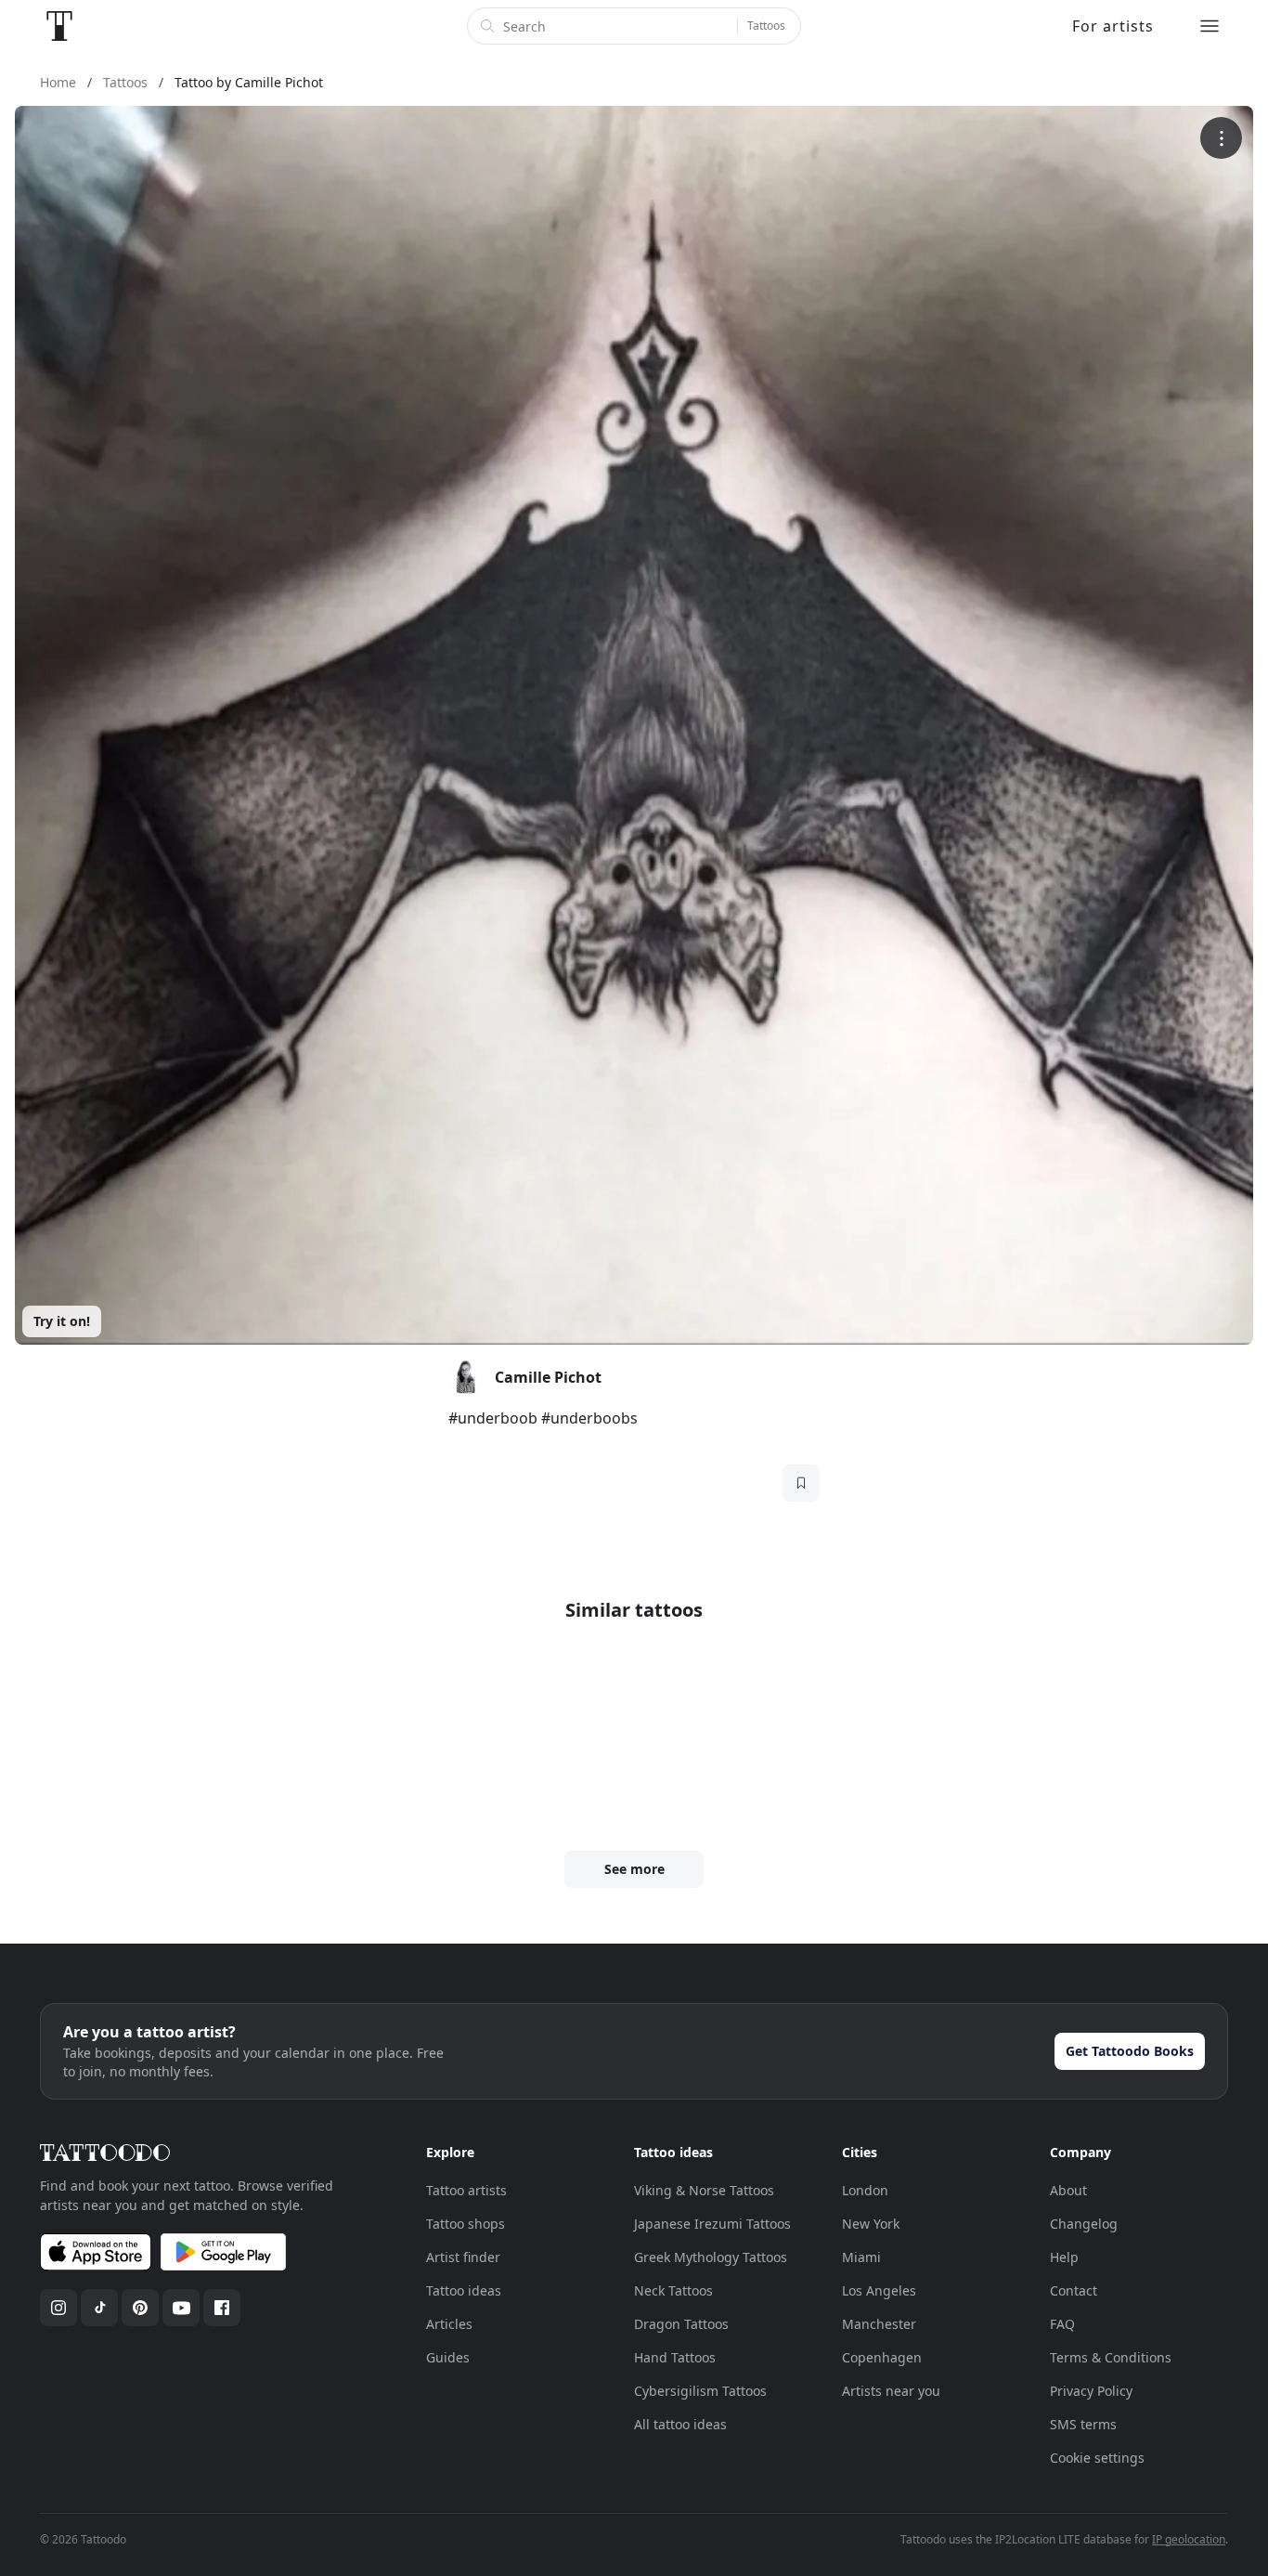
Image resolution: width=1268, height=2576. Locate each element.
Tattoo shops (466, 2224)
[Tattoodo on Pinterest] (140, 2308)
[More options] (1221, 138)
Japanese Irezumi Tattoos (712, 2224)
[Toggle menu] (1210, 26)
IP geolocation (1189, 2539)
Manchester (879, 2324)
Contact (1074, 2290)
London (865, 2190)
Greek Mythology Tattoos (711, 2257)
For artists (1113, 26)
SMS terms (1083, 2424)
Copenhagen (882, 2357)
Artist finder (463, 2257)
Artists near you (891, 2391)
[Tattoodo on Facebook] (222, 2308)
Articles (449, 2324)
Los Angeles (879, 2290)
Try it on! (62, 1321)
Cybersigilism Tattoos (700, 2391)
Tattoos (766, 26)
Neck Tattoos (673, 2290)
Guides (448, 2357)
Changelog (1084, 2224)
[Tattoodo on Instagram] (58, 2308)
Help (1064, 2257)
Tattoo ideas (464, 2290)
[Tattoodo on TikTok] (99, 2308)
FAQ (1062, 2324)
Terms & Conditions (1111, 2357)
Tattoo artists (466, 2190)
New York (871, 2224)
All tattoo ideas (680, 2424)
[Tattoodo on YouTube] (181, 2308)
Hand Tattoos (675, 2357)
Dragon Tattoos (681, 2324)
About (1068, 2190)
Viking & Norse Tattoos (704, 2190)
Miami (861, 2257)
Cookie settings (1097, 2458)
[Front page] (59, 26)
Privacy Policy (1091, 2391)
